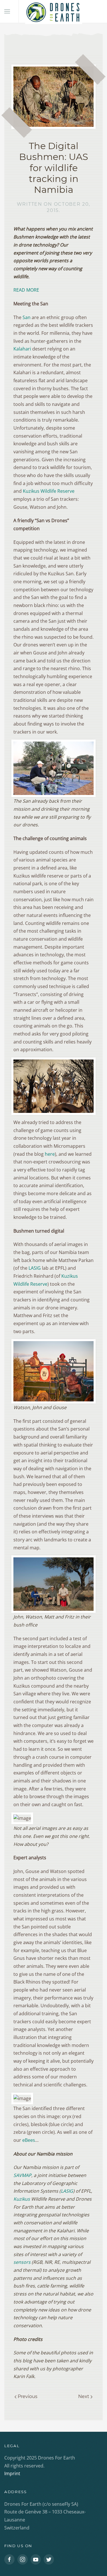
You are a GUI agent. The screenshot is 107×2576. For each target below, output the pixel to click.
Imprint (12, 2473)
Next (84, 2396)
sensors (22, 2262)
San (27, 317)
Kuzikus (22, 2199)
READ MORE (26, 290)
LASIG (35, 1268)
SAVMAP (22, 2175)
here (50, 1154)
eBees (29, 2140)
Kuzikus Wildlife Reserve (49, 491)
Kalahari (22, 349)
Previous (27, 2396)
